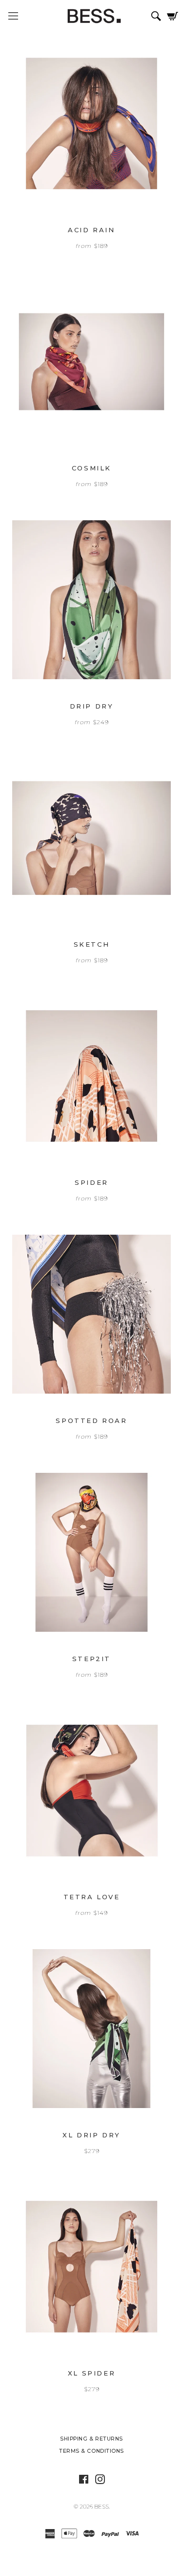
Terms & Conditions (91, 2451)
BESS (102, 2507)
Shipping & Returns (91, 2439)
